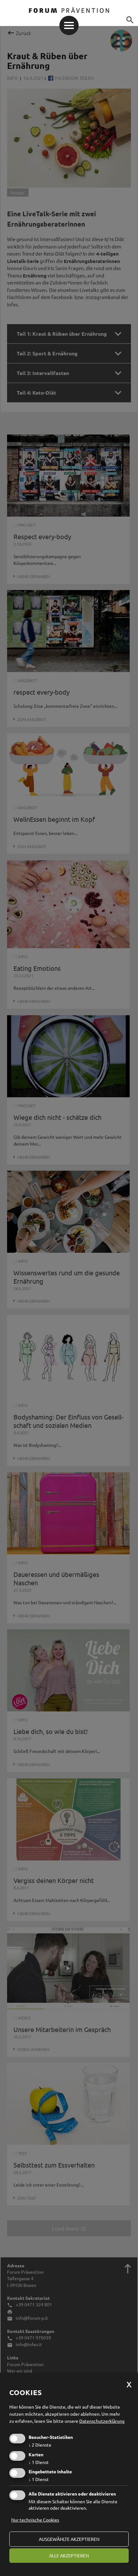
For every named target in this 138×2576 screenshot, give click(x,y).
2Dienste (40, 2445)
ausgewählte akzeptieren (69, 2539)
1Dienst (39, 2462)
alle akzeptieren (69, 2555)
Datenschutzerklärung (102, 2421)
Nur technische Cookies (35, 2520)
